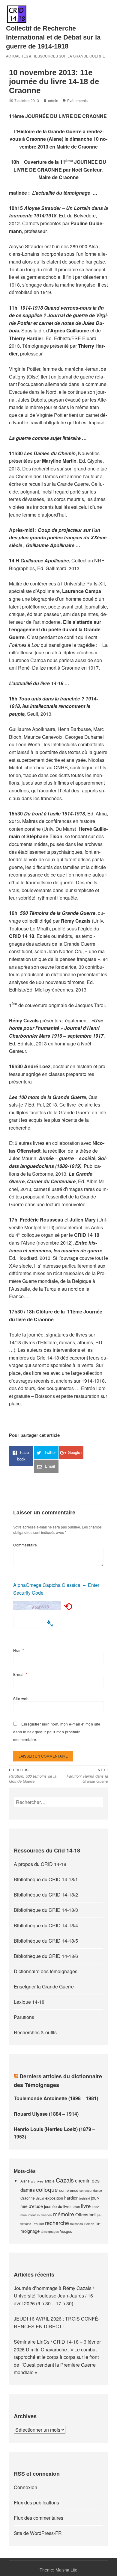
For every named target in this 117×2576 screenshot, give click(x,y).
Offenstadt (85, 2214)
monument (28, 2215)
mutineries (44, 2215)
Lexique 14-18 (29, 2002)
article (50, 2181)
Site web (21, 1698)
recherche (57, 2223)
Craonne (28, 2198)
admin (53, 100)
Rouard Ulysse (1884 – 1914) (46, 2114)
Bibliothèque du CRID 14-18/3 (46, 1910)
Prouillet (38, 2224)
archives (37, 2181)
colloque (47, 2189)
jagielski (84, 2198)
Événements (77, 100)
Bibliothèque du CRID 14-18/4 (46, 1925)
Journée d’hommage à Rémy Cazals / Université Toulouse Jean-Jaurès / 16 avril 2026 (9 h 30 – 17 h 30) (54, 2296)
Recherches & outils (35, 2032)
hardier (71, 2198)
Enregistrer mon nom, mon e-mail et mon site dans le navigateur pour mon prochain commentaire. (57, 1732)
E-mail (20, 1674)
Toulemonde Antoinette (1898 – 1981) (56, 2098)
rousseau (77, 2224)
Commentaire (25, 1545)
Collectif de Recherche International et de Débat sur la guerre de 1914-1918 (53, 37)
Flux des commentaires (39, 2518)
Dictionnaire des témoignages (46, 1971)
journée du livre (57, 2206)
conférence (69, 2190)
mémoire (64, 2214)
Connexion (25, 2487)
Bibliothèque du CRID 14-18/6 (46, 1956)
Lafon (76, 2206)
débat (40, 2198)
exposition (54, 2198)
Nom (19, 1650)
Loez (95, 2206)
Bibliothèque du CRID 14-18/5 (46, 1941)
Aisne (25, 2181)
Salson (89, 2224)
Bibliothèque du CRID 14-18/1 (46, 1879)
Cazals (65, 2180)
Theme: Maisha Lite (58, 2570)
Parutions (24, 2017)
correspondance (91, 2191)
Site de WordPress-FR (38, 2533)
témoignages (50, 2232)
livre (86, 2206)
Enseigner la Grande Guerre (44, 1987)
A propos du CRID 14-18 (40, 1864)
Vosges (66, 2231)
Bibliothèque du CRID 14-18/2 (46, 1895)
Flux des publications (36, 2502)
